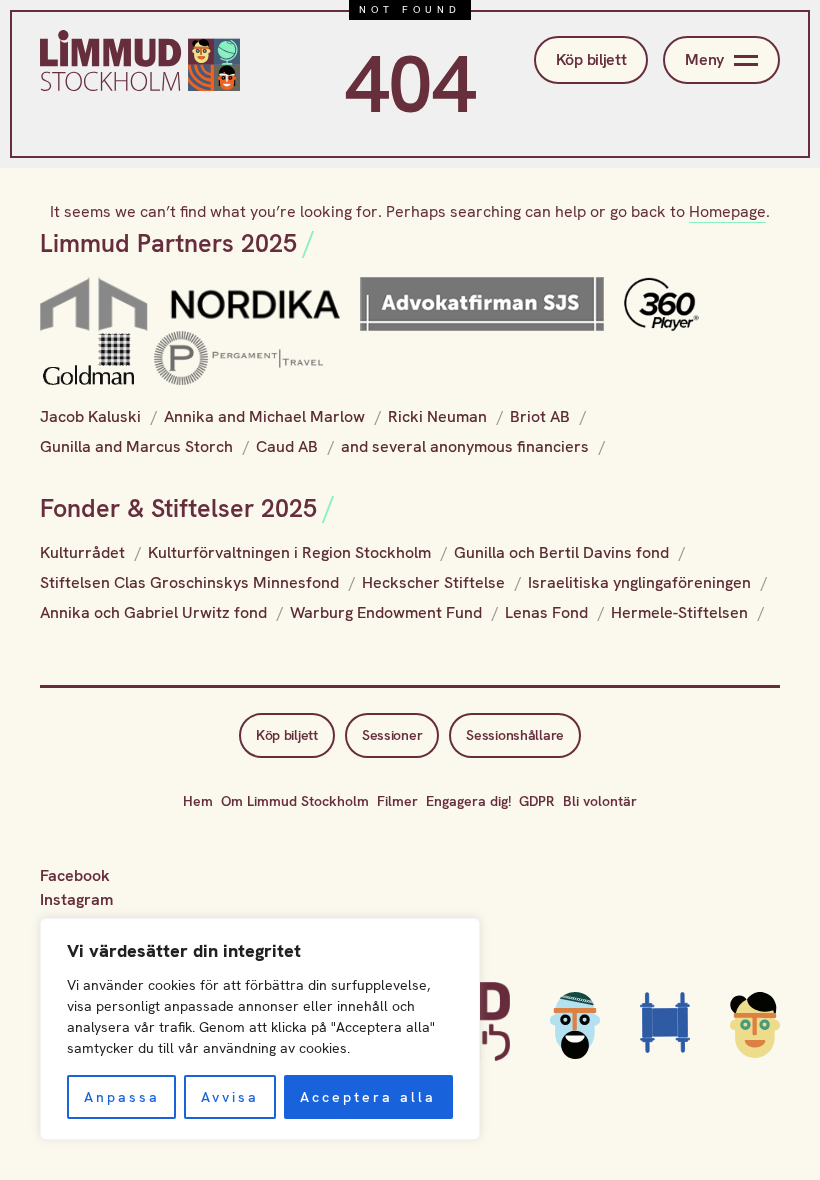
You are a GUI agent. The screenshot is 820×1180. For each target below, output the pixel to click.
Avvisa (230, 1097)
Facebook (75, 875)
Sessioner (392, 735)
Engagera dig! (468, 801)
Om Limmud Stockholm (295, 801)
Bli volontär (600, 801)
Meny (704, 59)
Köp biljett (591, 59)
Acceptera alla (368, 1097)
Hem (198, 801)
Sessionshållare (515, 735)
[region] (260, 1029)
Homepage (727, 211)
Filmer (397, 801)
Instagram (76, 899)
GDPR (537, 801)
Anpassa (122, 1097)
